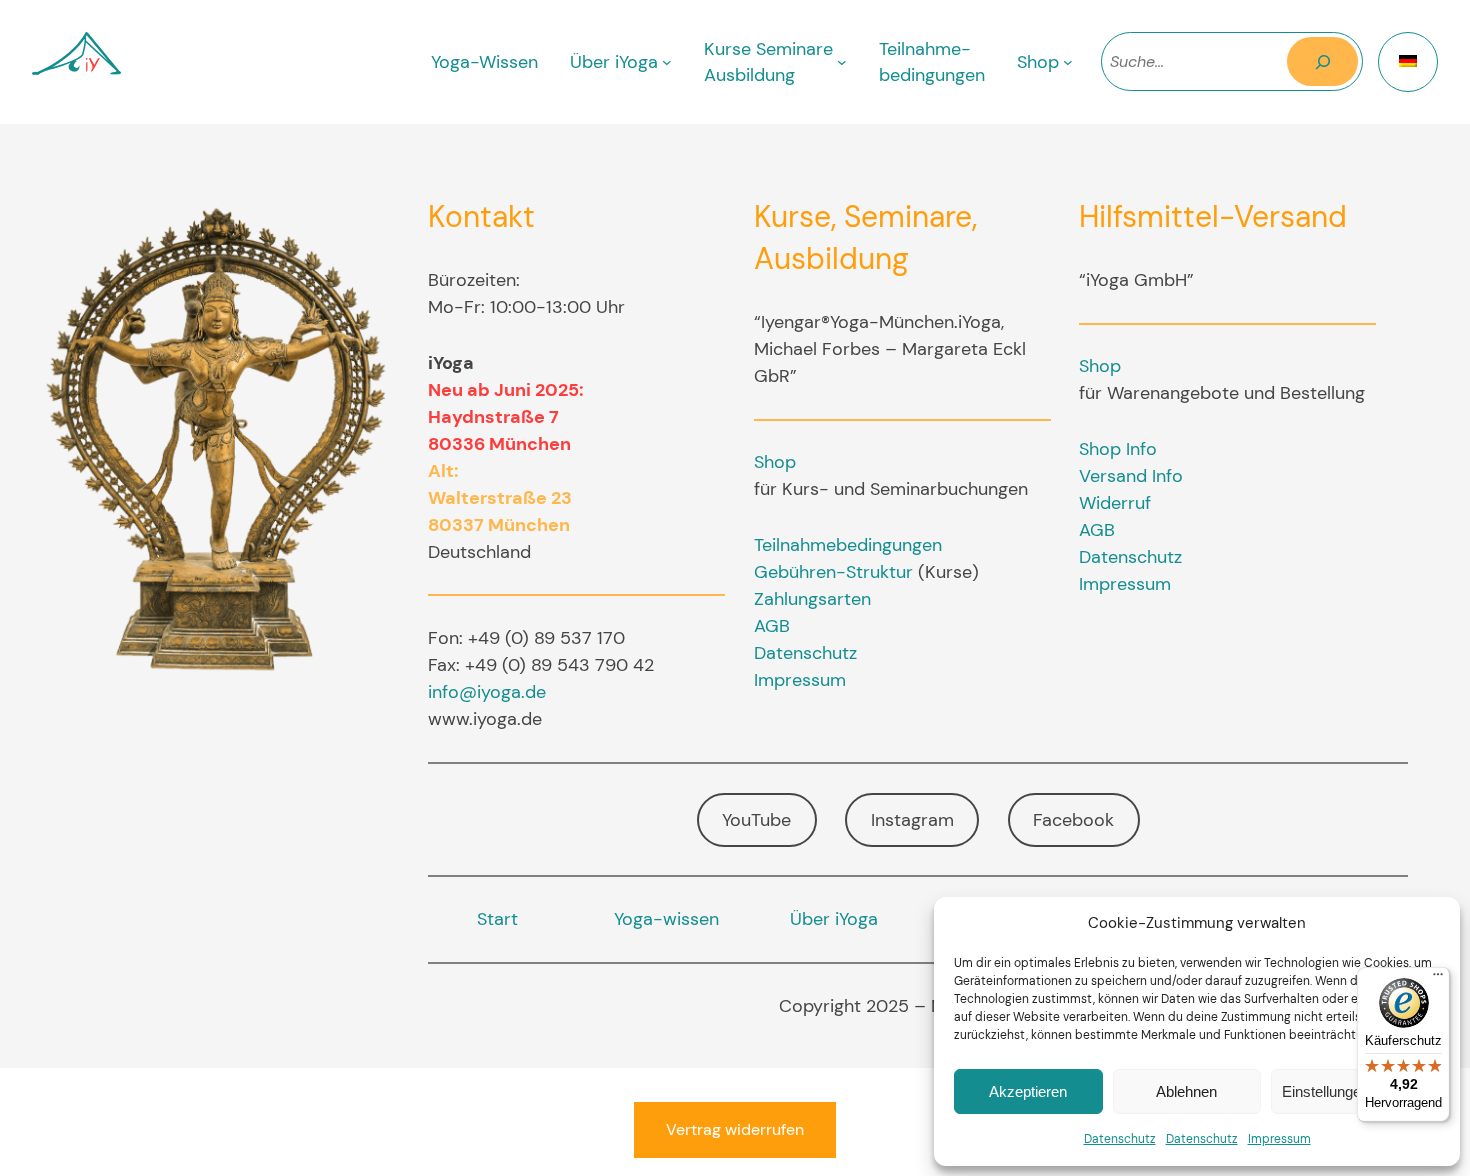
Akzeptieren (1028, 1091)
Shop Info (1118, 449)
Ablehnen (1186, 1091)
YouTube (756, 820)
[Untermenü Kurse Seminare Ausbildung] (842, 62)
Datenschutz (1120, 1139)
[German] (1408, 62)
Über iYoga (834, 919)
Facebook (1073, 820)
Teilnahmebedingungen (848, 545)
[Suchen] (1322, 61)
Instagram (912, 820)
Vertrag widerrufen (735, 1129)
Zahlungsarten (812, 599)
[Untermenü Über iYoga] (667, 62)
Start (497, 919)
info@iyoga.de (487, 692)
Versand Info (1131, 476)
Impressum (1279, 1139)
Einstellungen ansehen (1355, 1091)
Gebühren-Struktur (833, 572)
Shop (775, 462)
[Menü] (1438, 979)
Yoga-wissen (666, 919)
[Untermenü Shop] (1068, 62)
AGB (772, 626)
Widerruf (1115, 503)
